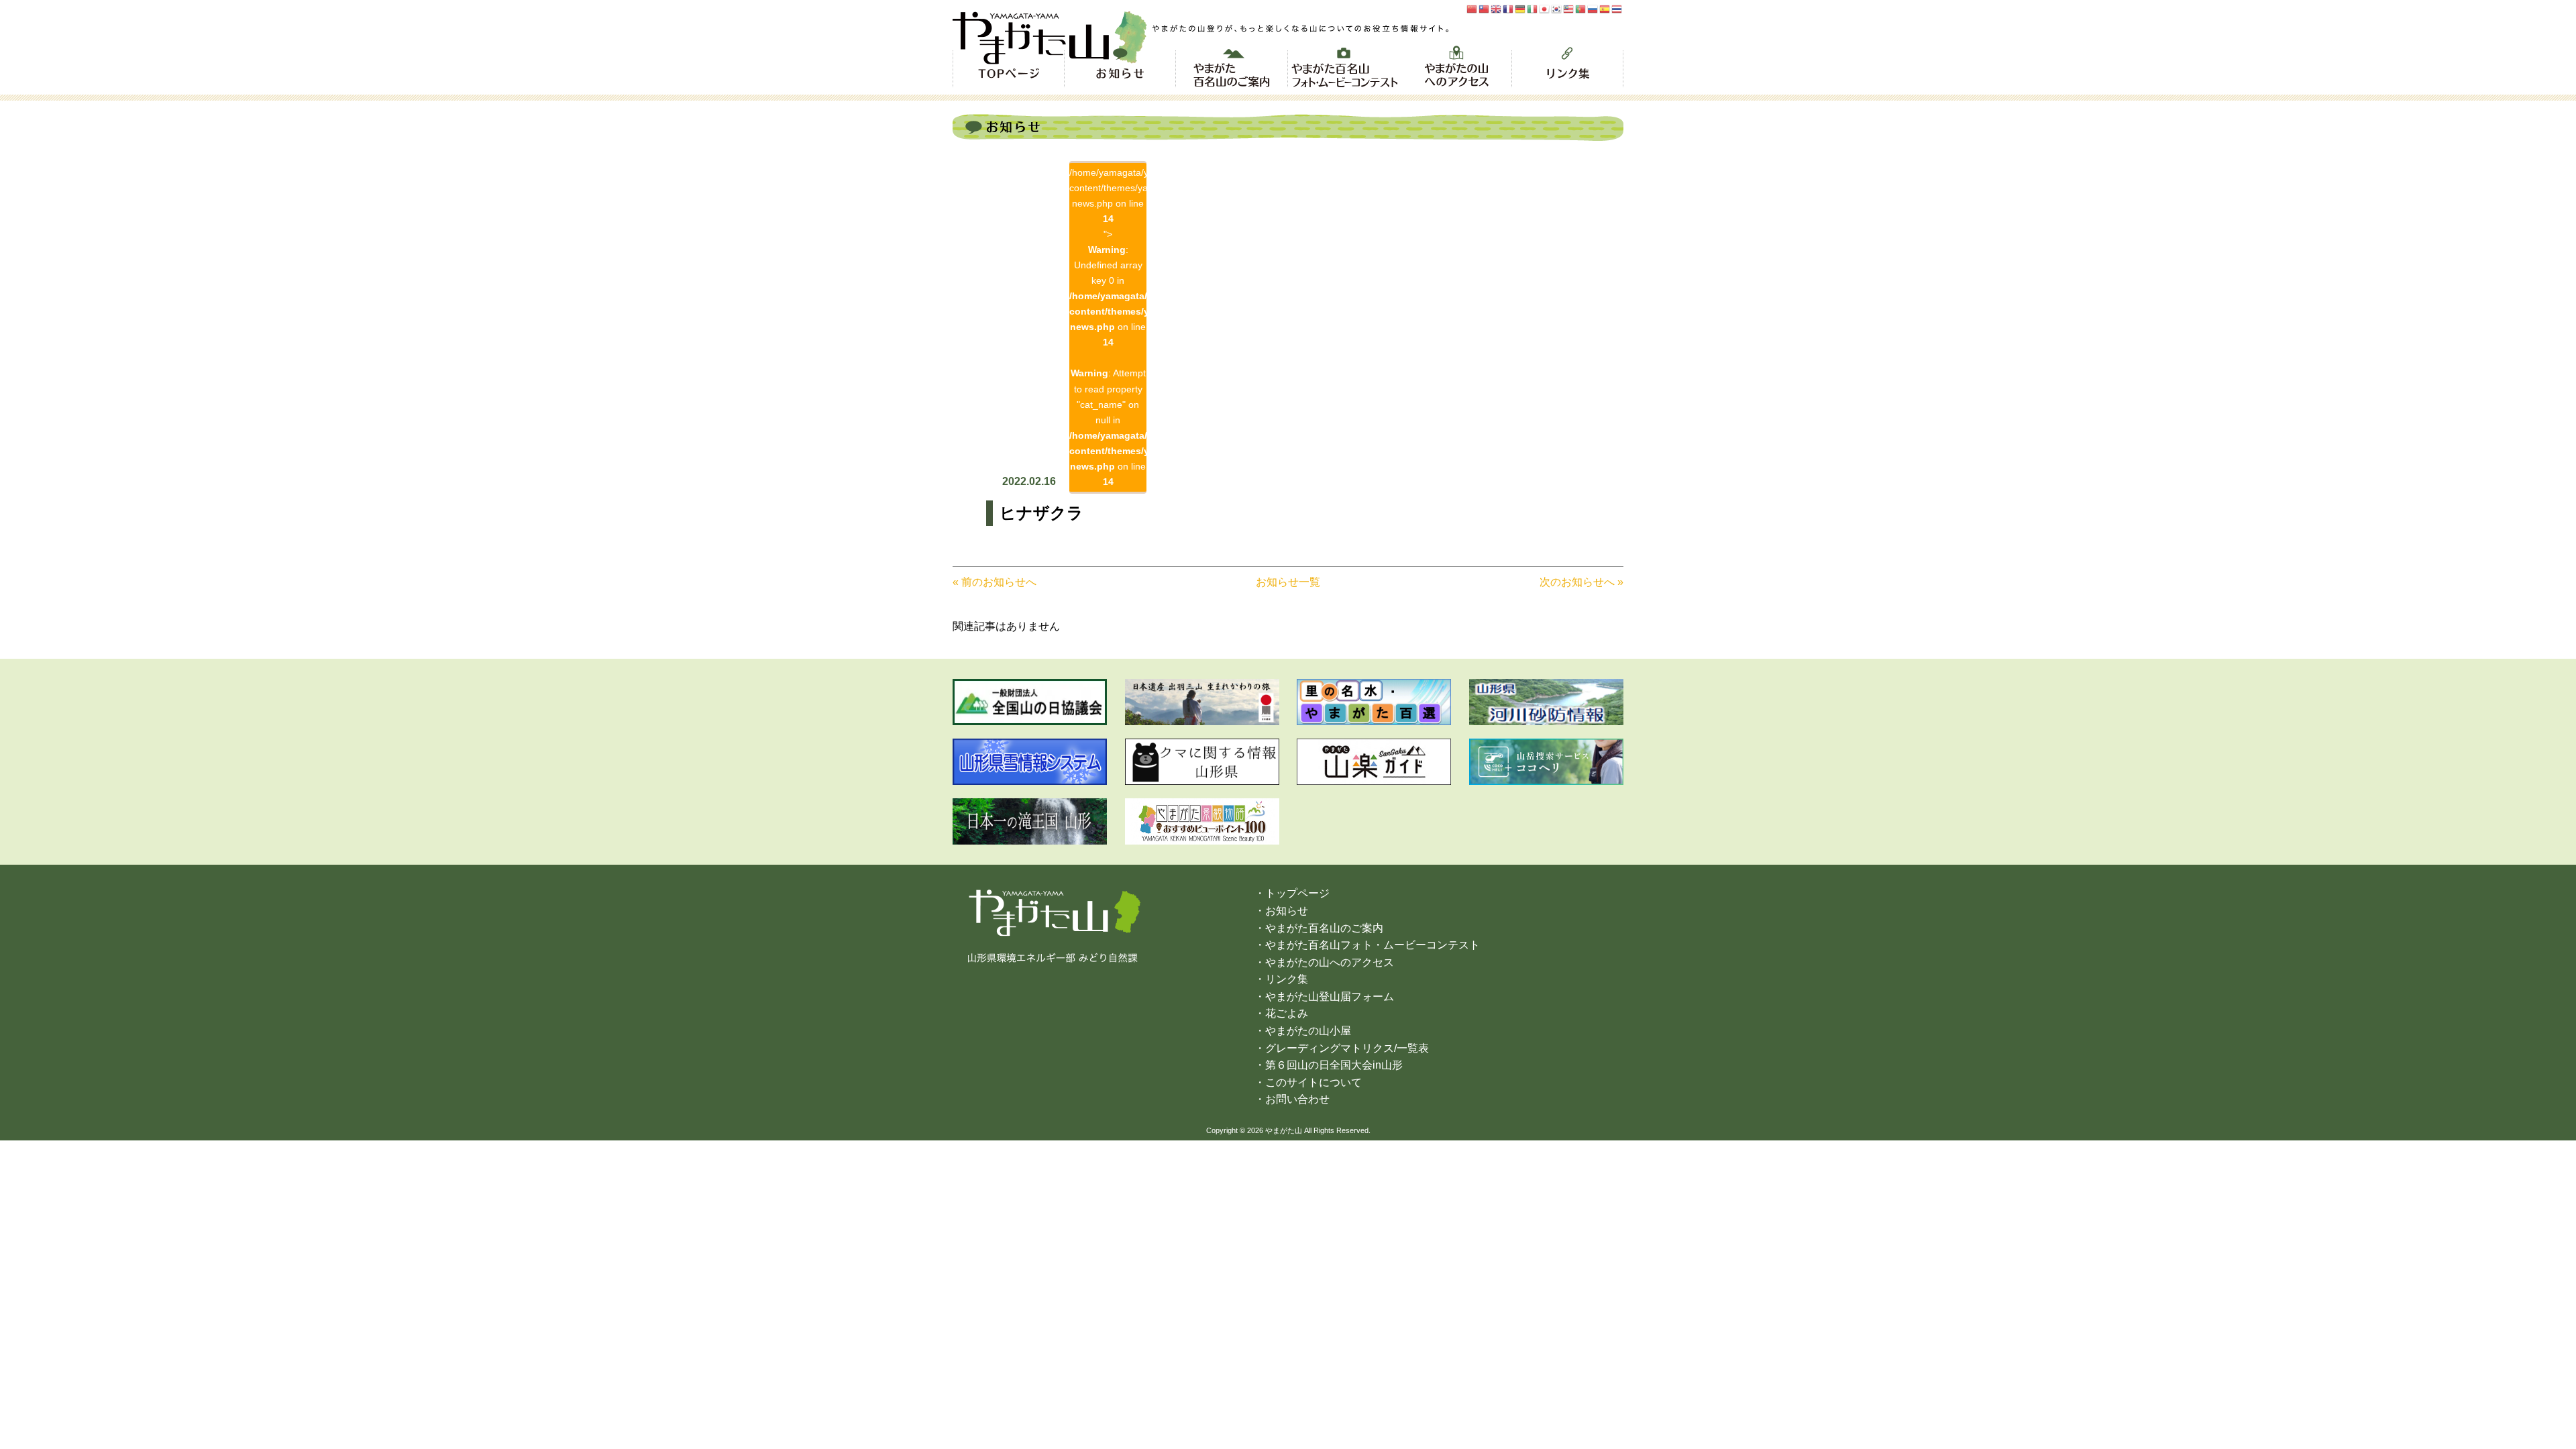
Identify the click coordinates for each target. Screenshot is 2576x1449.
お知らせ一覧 (1288, 582)
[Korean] (1557, 8)
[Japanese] (1545, 8)
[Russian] (1593, 8)
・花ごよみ (1281, 1013)
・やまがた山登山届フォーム (1324, 997)
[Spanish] (1605, 8)
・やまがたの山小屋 (1303, 1031)
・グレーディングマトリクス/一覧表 (1342, 1048)
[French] (1509, 8)
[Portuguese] (1581, 8)
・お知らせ (1281, 911)
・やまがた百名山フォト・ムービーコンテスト (1367, 945)
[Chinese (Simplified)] (1472, 8)
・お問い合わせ (1292, 1099)
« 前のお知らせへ (995, 582)
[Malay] (1569, 8)
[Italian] (1533, 8)
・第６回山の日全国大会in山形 (1329, 1065)
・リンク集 (1281, 979)
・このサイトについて (1308, 1082)
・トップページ (1292, 893)
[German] (1521, 8)
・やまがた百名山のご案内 (1319, 928)
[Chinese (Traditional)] (1485, 8)
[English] (1497, 8)
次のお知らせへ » (1581, 582)
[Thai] (1617, 8)
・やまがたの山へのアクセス (1324, 962)
